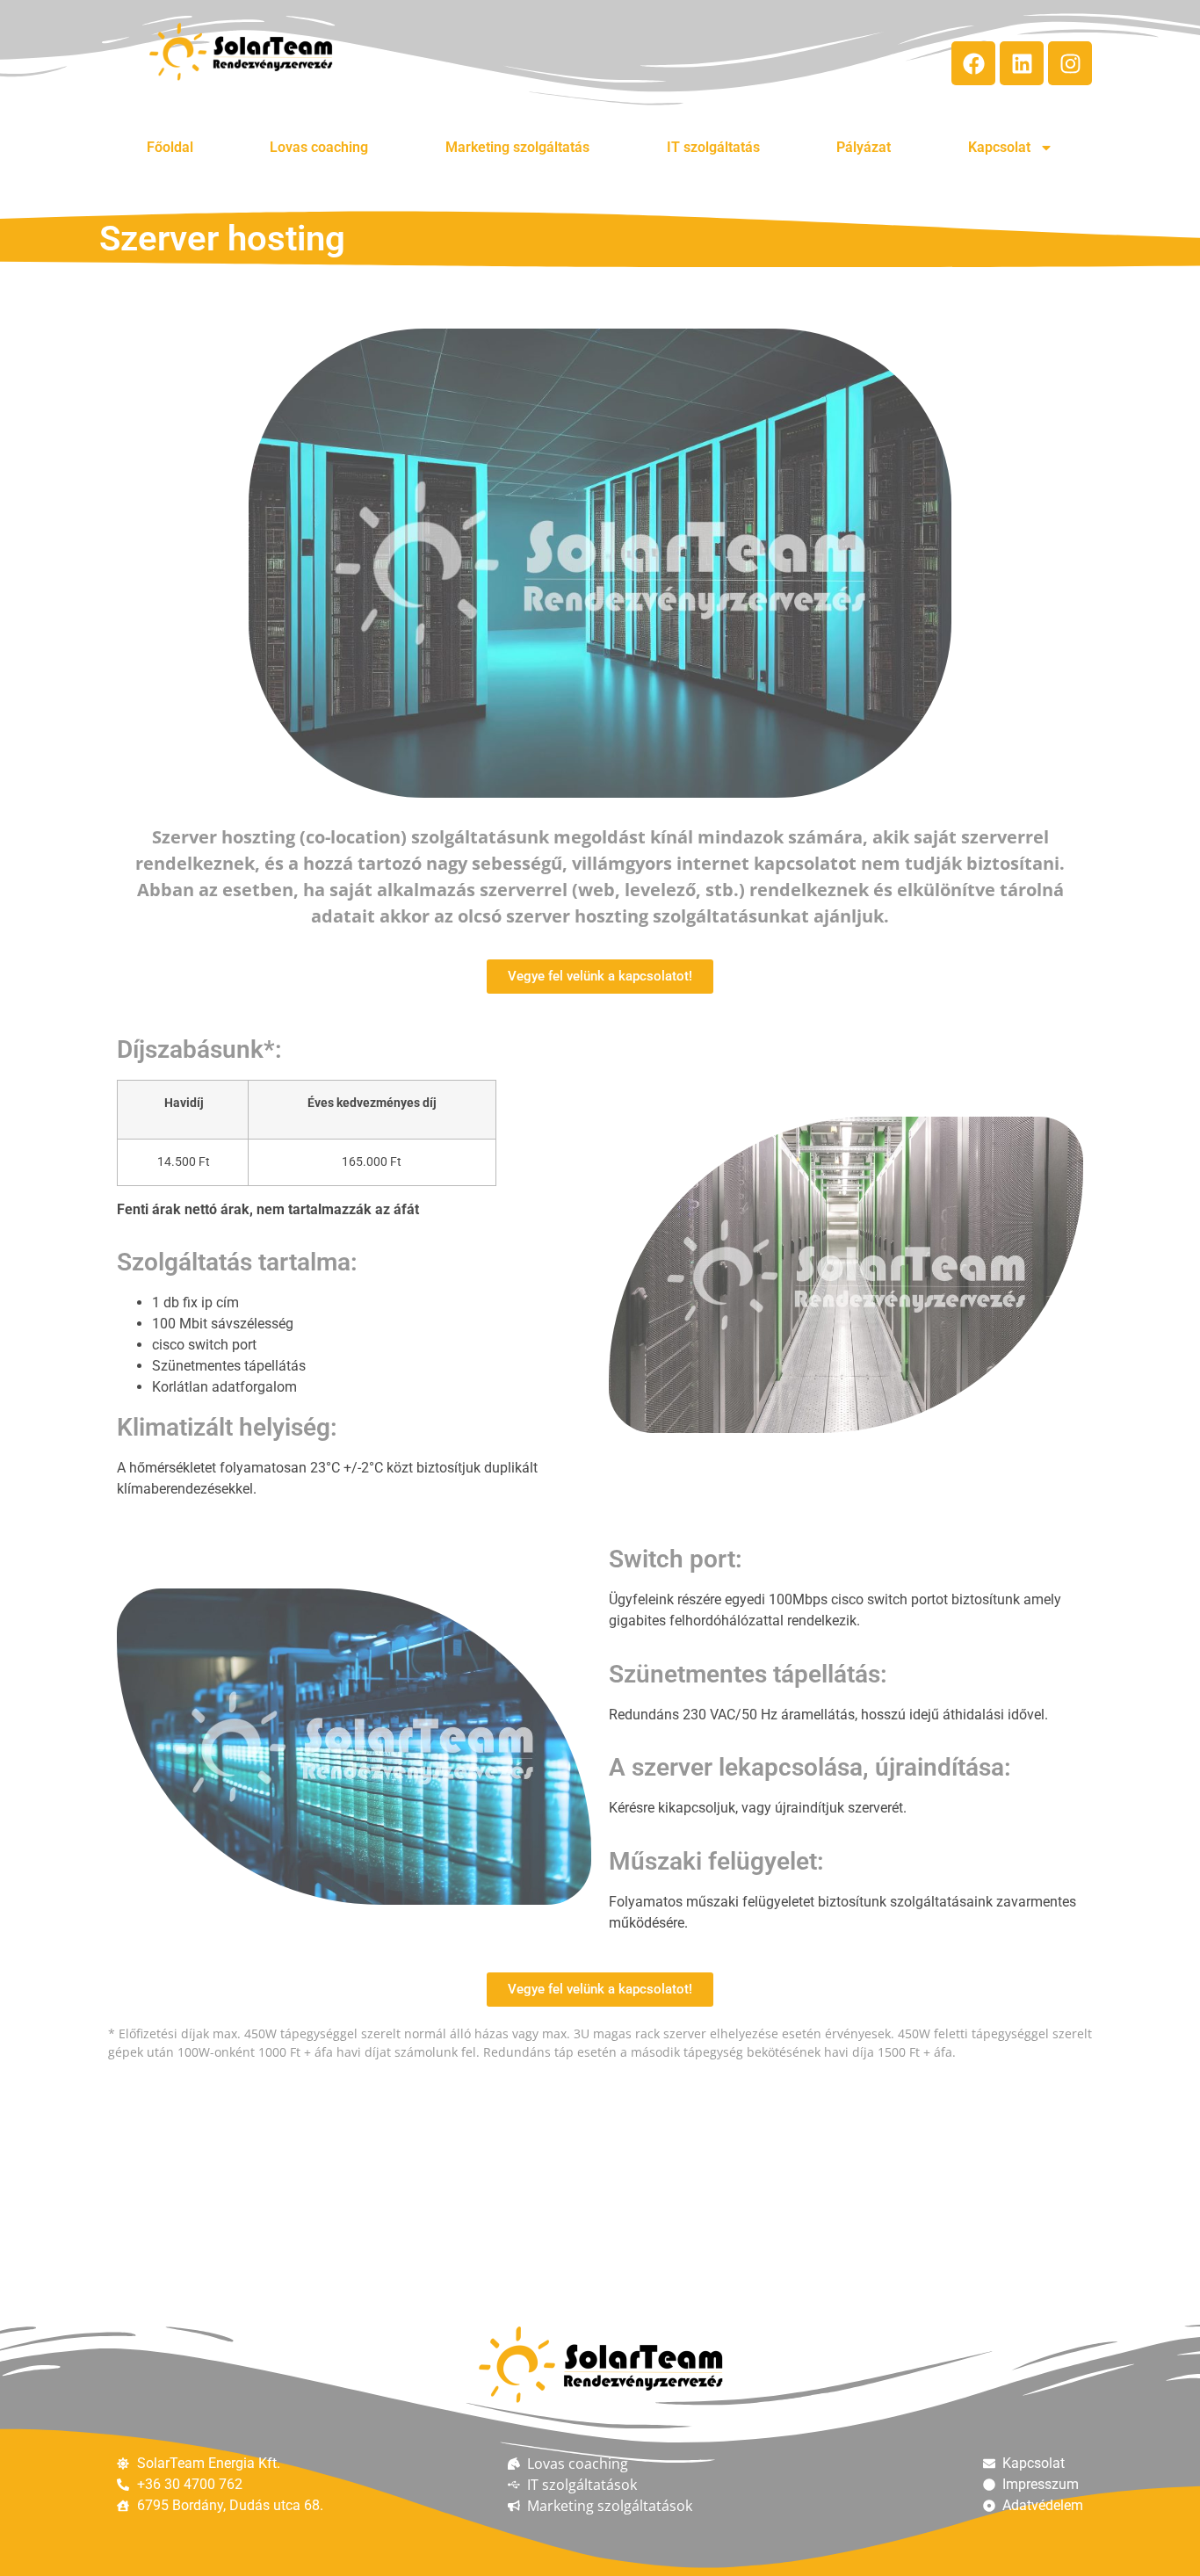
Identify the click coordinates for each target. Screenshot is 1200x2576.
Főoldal (170, 147)
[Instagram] (1070, 63)
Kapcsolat (999, 147)
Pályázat (864, 147)
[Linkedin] (1022, 63)
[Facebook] (973, 63)
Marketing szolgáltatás (517, 147)
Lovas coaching (319, 147)
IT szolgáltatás (713, 147)
